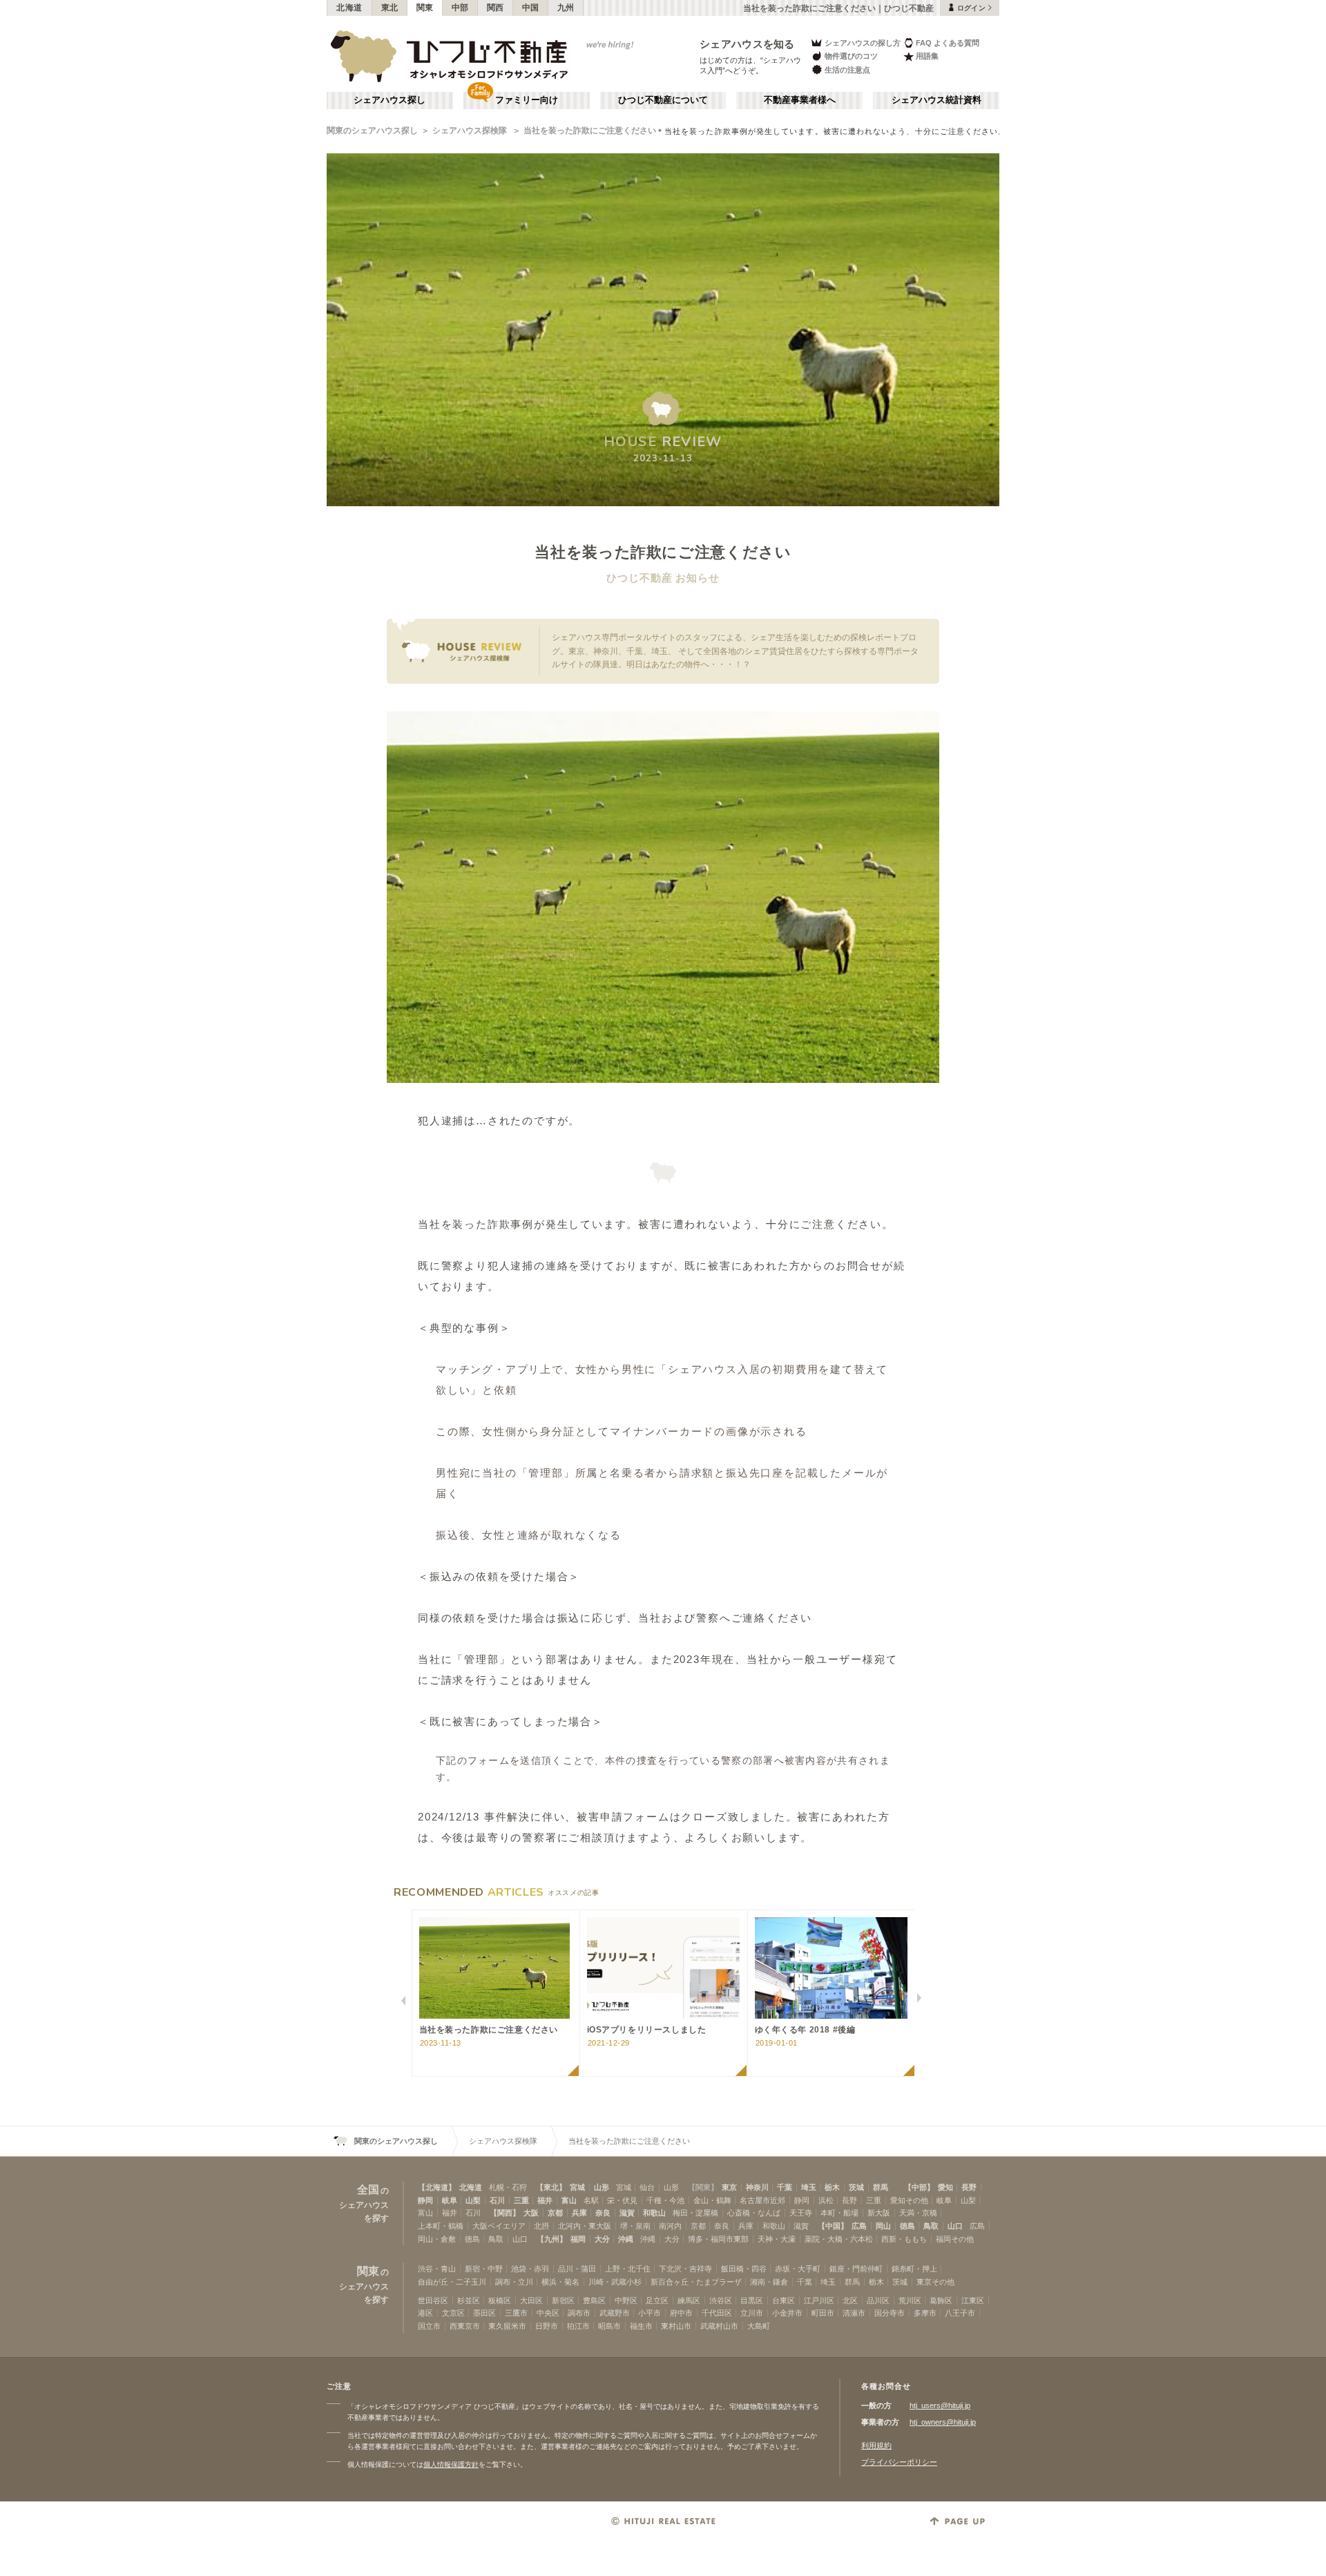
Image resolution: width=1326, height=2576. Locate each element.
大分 (602, 2239)
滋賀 (627, 2213)
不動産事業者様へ (800, 100)
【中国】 (833, 2226)
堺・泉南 (635, 2226)
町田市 (823, 2313)
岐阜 (450, 2200)
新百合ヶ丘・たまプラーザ (696, 2282)
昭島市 (609, 2326)
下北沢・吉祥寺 (685, 2269)
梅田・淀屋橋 (695, 2213)
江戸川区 (819, 2300)
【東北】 (551, 2187)
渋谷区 (721, 2300)
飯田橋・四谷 (744, 2269)
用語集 (927, 56)
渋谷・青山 (437, 2269)
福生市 (641, 2326)
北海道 (349, 8)
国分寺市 (890, 2313)
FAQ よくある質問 (948, 43)
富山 (569, 2200)
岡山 (883, 2226)
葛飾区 (941, 2300)
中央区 (548, 2313)
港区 (425, 2313)
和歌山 (654, 2213)
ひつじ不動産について (663, 100)
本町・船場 (839, 2213)
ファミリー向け (527, 100)
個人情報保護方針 (451, 2464)
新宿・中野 (484, 2269)
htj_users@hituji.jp (940, 2405)
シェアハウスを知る (747, 44)
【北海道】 (437, 2187)
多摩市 (925, 2313)
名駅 (591, 2200)
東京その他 (935, 2282)
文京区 (453, 2313)
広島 (859, 2226)
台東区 (784, 2300)
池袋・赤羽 (530, 2269)
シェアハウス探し (390, 100)
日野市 (547, 2326)
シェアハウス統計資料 (936, 100)
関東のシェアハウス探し (372, 131)
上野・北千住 (628, 2269)
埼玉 (809, 2187)
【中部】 (919, 2187)
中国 (531, 8)
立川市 (752, 2313)
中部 (460, 8)
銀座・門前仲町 (856, 2269)
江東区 (973, 2300)
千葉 (785, 2187)
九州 (566, 8)
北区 (850, 2300)
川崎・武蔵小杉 (615, 2282)
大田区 (531, 2300)
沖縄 (626, 2239)
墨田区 (484, 2313)
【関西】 (505, 2213)
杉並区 (469, 2300)
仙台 (647, 2187)
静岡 (425, 2200)
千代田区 (717, 2313)
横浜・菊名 (560, 2282)
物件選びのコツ (851, 56)
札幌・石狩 (508, 2187)
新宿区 (563, 2300)
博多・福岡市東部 (718, 2239)
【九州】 (552, 2239)
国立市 (429, 2326)
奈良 (603, 2213)
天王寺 (801, 2213)
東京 (729, 2187)
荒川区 (910, 2300)
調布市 (579, 2313)
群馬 (881, 2187)
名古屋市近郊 (762, 2200)
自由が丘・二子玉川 (452, 2282)
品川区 (878, 2300)
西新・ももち (904, 2239)
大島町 (759, 2326)
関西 (496, 8)
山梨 (473, 2200)
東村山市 (676, 2326)
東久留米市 (507, 2326)
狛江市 (578, 2326)
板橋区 (500, 2300)
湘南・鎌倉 (769, 2282)
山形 (602, 2187)
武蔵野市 (615, 2313)
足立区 (657, 2300)
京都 (555, 2213)
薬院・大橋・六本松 (839, 2239)
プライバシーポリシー (899, 2462)
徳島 (907, 2226)
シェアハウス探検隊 (471, 131)
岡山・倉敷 (437, 2239)
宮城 (577, 2187)
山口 (955, 2226)
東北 (390, 8)
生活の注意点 (847, 70)
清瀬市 (854, 2313)
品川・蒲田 (577, 2269)
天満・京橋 (918, 2213)
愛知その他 (909, 2200)
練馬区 (689, 2300)
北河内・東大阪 (585, 2226)
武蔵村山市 (719, 2326)
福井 (545, 2200)
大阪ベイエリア (499, 2226)
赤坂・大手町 (798, 2269)
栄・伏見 (622, 2200)
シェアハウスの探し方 (863, 43)
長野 (969, 2187)
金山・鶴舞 (712, 2200)
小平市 (650, 2313)
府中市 (681, 2313)
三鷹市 (516, 2313)
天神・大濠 (777, 2239)
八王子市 (960, 2313)
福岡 (578, 2239)
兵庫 (579, 2213)
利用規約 (876, 2445)
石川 (497, 2200)
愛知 (945, 2187)
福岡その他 (955, 2239)
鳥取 (931, 2226)
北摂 (541, 2226)
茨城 (856, 2187)
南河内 (670, 2226)
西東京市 (465, 2326)
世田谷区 (433, 2300)
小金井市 (787, 2313)
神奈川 (757, 2187)
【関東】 (703, 2187)
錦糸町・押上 (914, 2269)
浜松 (826, 2200)
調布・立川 (514, 2282)
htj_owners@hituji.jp (943, 2422)
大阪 (531, 2213)
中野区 (626, 2300)
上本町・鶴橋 (441, 2226)
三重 (521, 2200)
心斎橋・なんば (754, 2213)
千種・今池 (665, 2200)
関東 (425, 8)
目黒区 (752, 2300)
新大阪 (879, 2213)
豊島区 (594, 2300)
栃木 (832, 2187)
